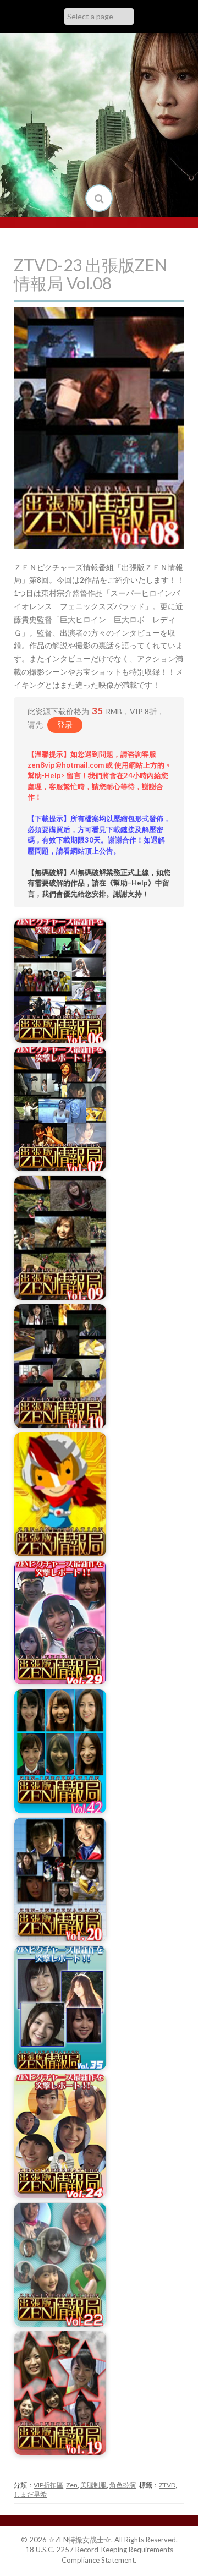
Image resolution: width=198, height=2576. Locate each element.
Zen (72, 2485)
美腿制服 (94, 2485)
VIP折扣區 (48, 2485)
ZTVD (167, 2485)
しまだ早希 (30, 2494)
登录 (65, 724)
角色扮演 (123, 2485)
